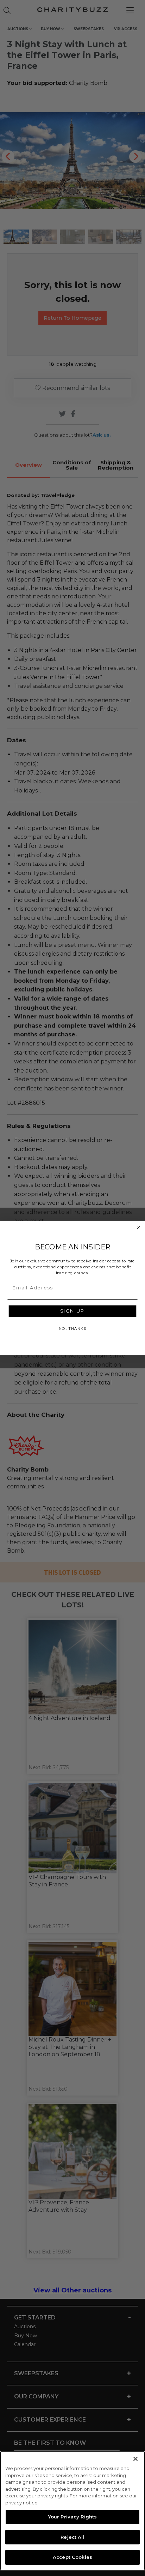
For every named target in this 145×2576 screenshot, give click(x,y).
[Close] (135, 2459)
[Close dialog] (139, 1227)
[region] (72, 2511)
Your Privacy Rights (72, 2517)
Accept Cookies (72, 2557)
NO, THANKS (72, 1328)
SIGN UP (72, 1311)
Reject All (72, 2537)
